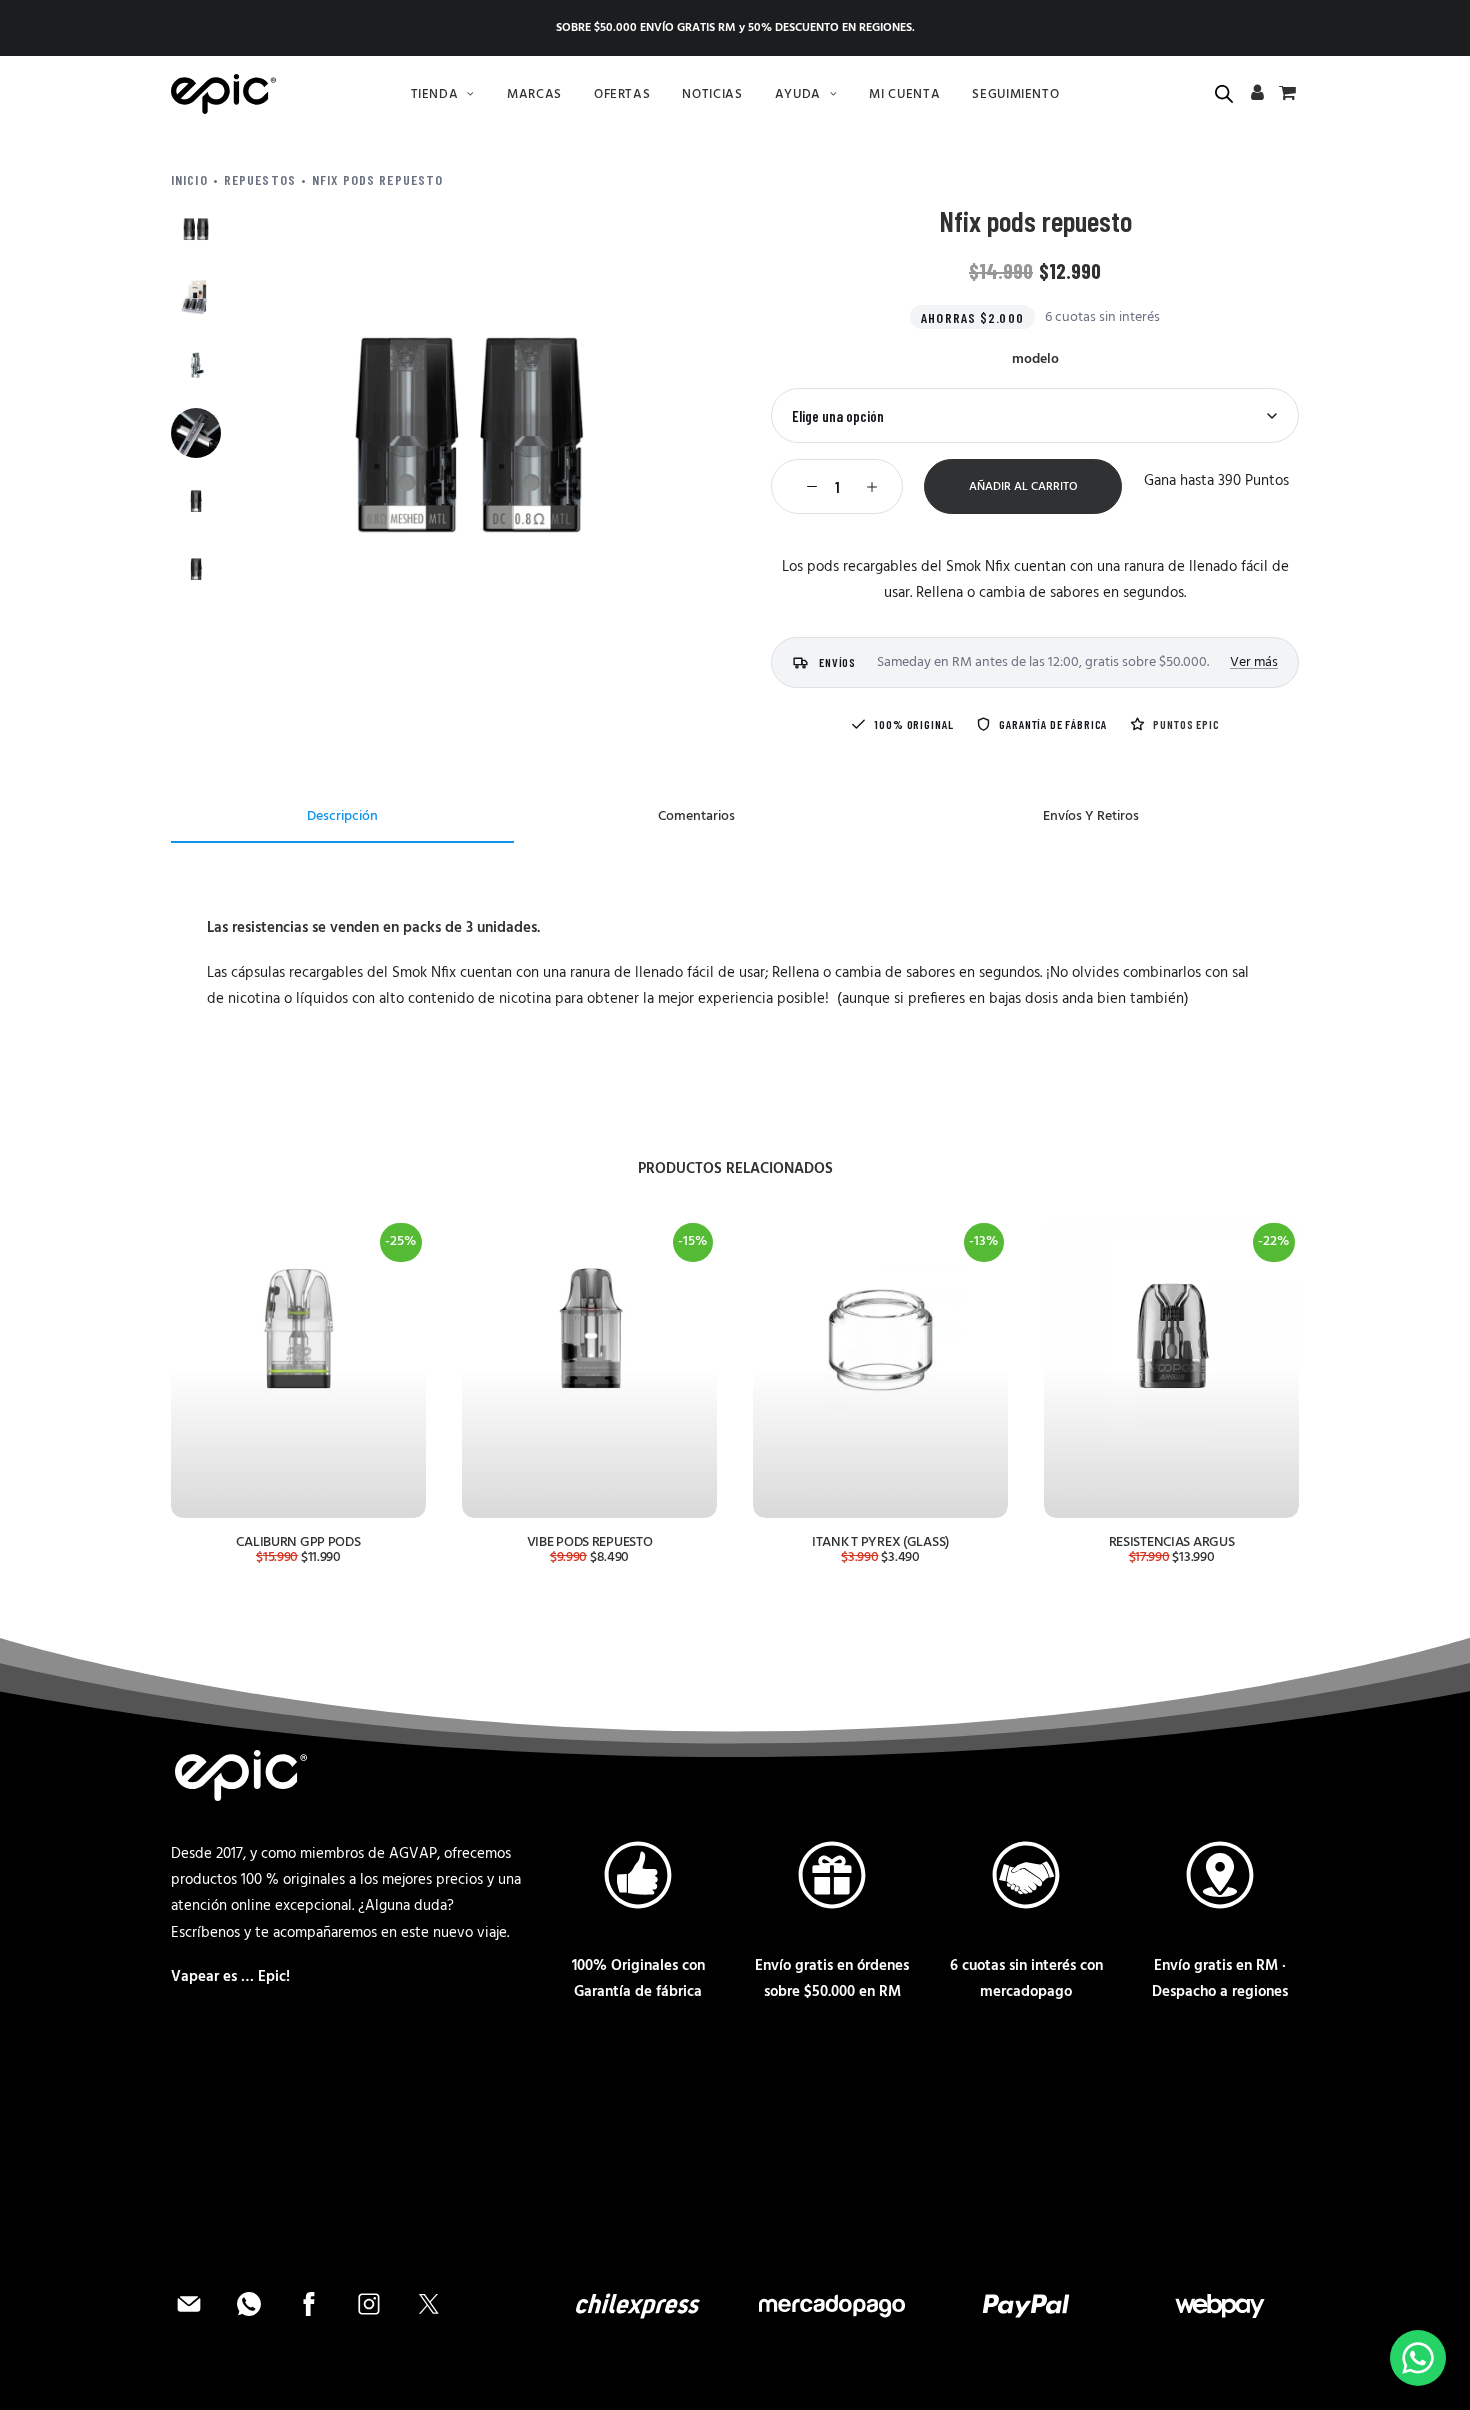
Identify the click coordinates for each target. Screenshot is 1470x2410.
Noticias (712, 94)
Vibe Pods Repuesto (590, 1542)
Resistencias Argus (1172, 1542)
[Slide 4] (196, 433)
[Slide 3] (196, 365)
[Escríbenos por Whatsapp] (1418, 2358)
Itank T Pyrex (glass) (880, 1542)
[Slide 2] (196, 297)
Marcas (534, 94)
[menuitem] (443, 94)
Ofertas (622, 94)
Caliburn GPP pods (298, 1542)
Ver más (1254, 662)
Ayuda (798, 94)
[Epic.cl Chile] (223, 94)
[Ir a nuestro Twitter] (429, 2318)
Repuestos (260, 179)
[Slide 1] (196, 229)
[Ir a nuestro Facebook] (311, 2318)
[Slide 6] (196, 569)
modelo (1035, 359)
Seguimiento (1015, 94)
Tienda (435, 94)
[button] (469, 434)
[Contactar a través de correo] (191, 2318)
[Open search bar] (1225, 94)
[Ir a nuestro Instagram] (371, 2318)
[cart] (1285, 96)
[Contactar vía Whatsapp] (251, 2318)
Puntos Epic (1186, 724)
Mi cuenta (904, 94)
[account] (1258, 96)
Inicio (189, 179)
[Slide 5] (196, 501)
